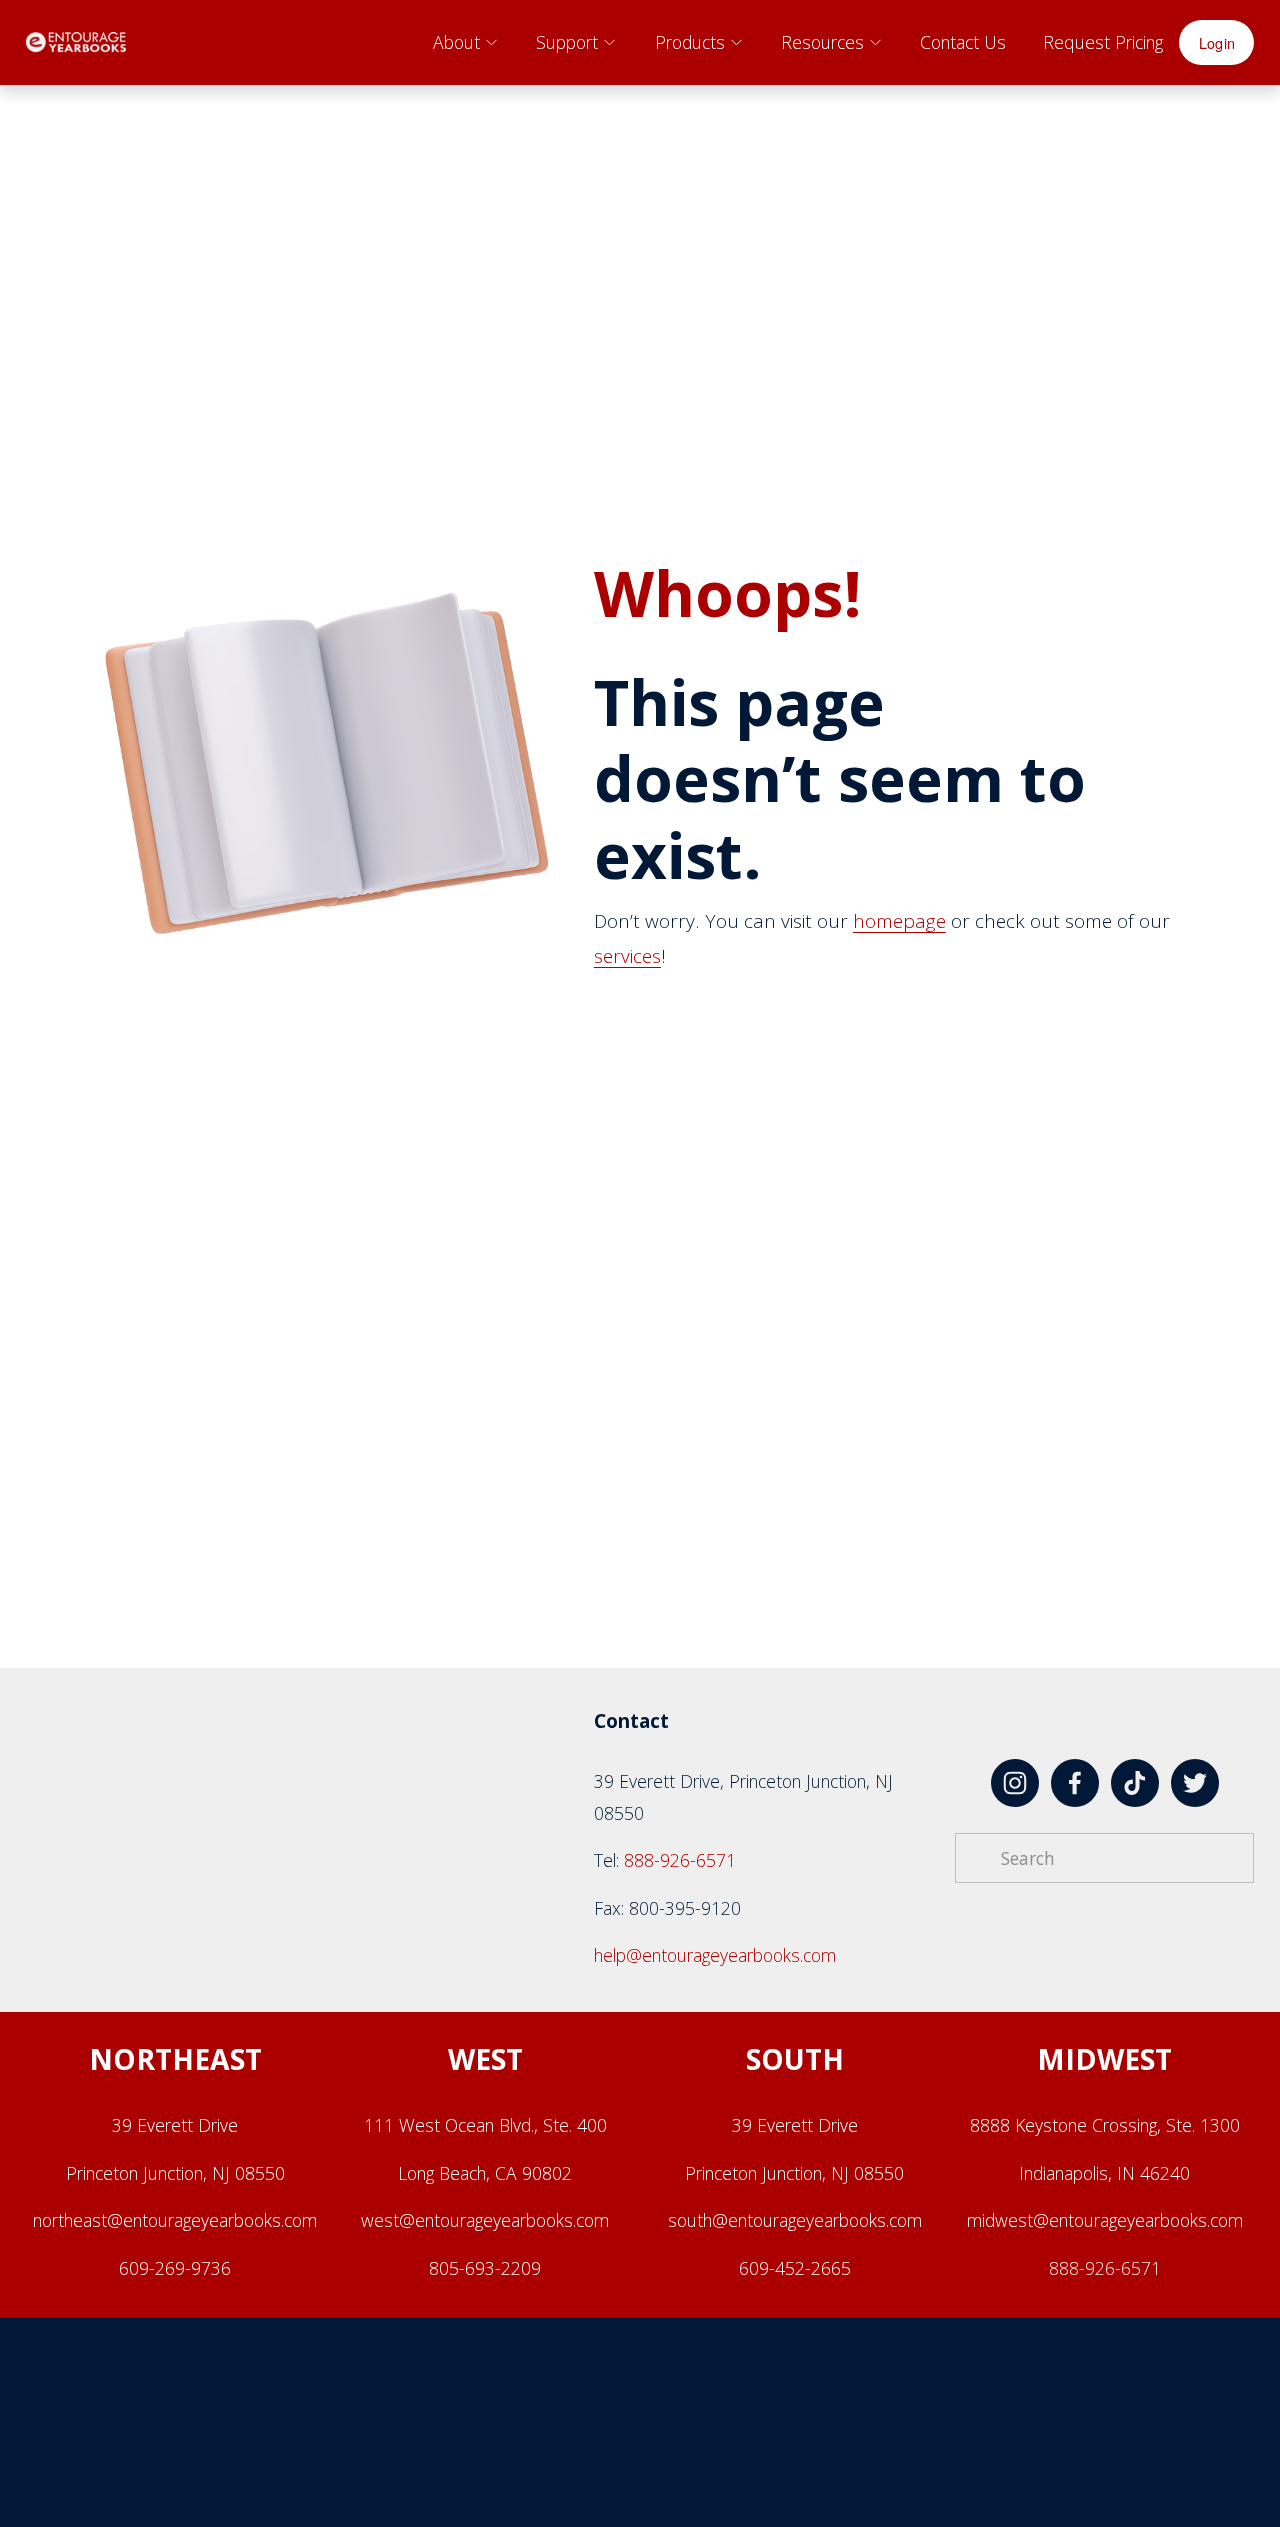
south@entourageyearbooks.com (795, 2220)
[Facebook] (1075, 1783)
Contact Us (963, 42)
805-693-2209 (485, 2268)
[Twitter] (1195, 1783)
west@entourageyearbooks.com (485, 2220)
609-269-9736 (175, 2268)
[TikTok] (1135, 1783)
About (456, 42)
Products (690, 42)
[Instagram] (1015, 1783)
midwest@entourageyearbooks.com (1105, 2220)
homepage (899, 921)
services (627, 956)
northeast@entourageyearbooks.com (175, 2220)
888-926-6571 (680, 1860)
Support (567, 42)
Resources (822, 42)
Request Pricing (1103, 42)
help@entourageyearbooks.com (715, 1955)
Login (1217, 42)
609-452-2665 (795, 2268)
